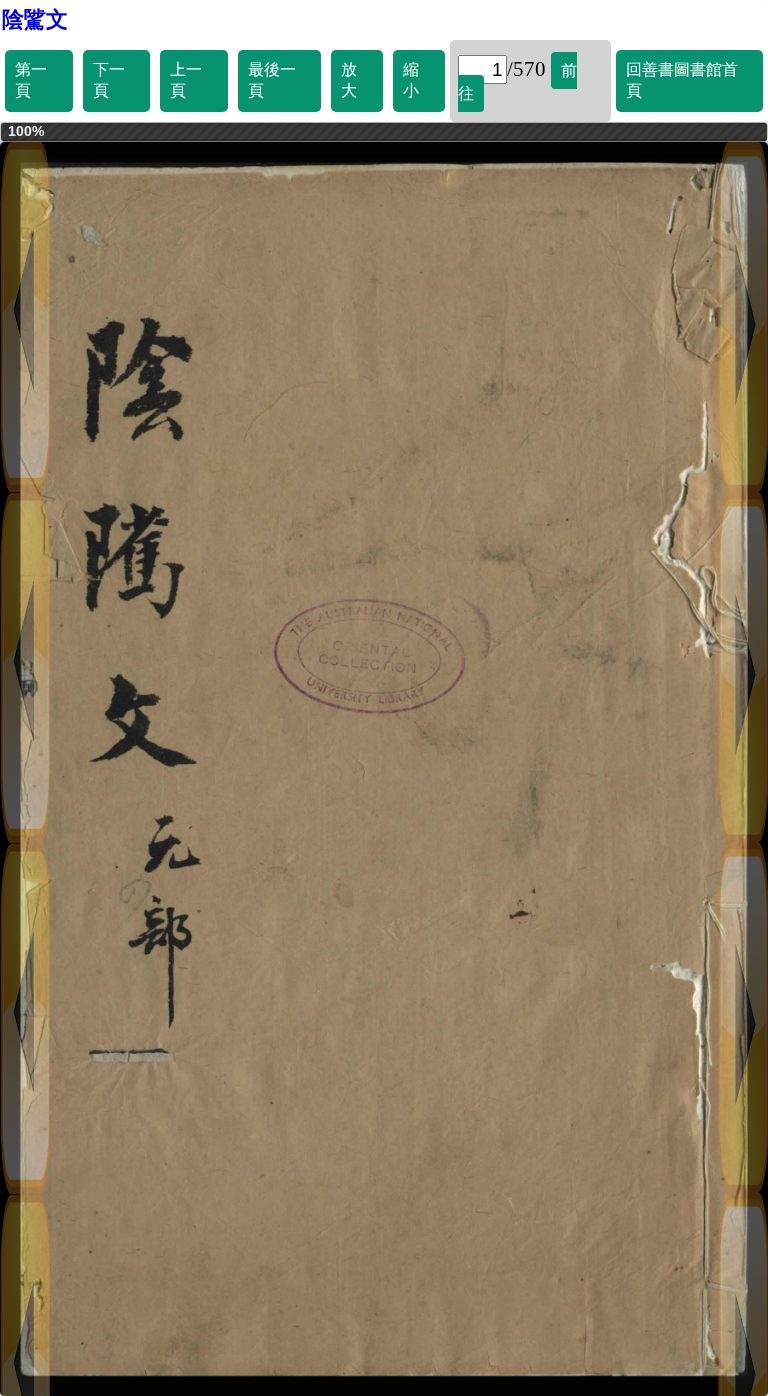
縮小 (411, 80)
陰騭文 (35, 19)
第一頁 (31, 80)
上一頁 (186, 80)
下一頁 (109, 80)
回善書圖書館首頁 (682, 80)
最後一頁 (272, 80)
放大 (349, 80)
